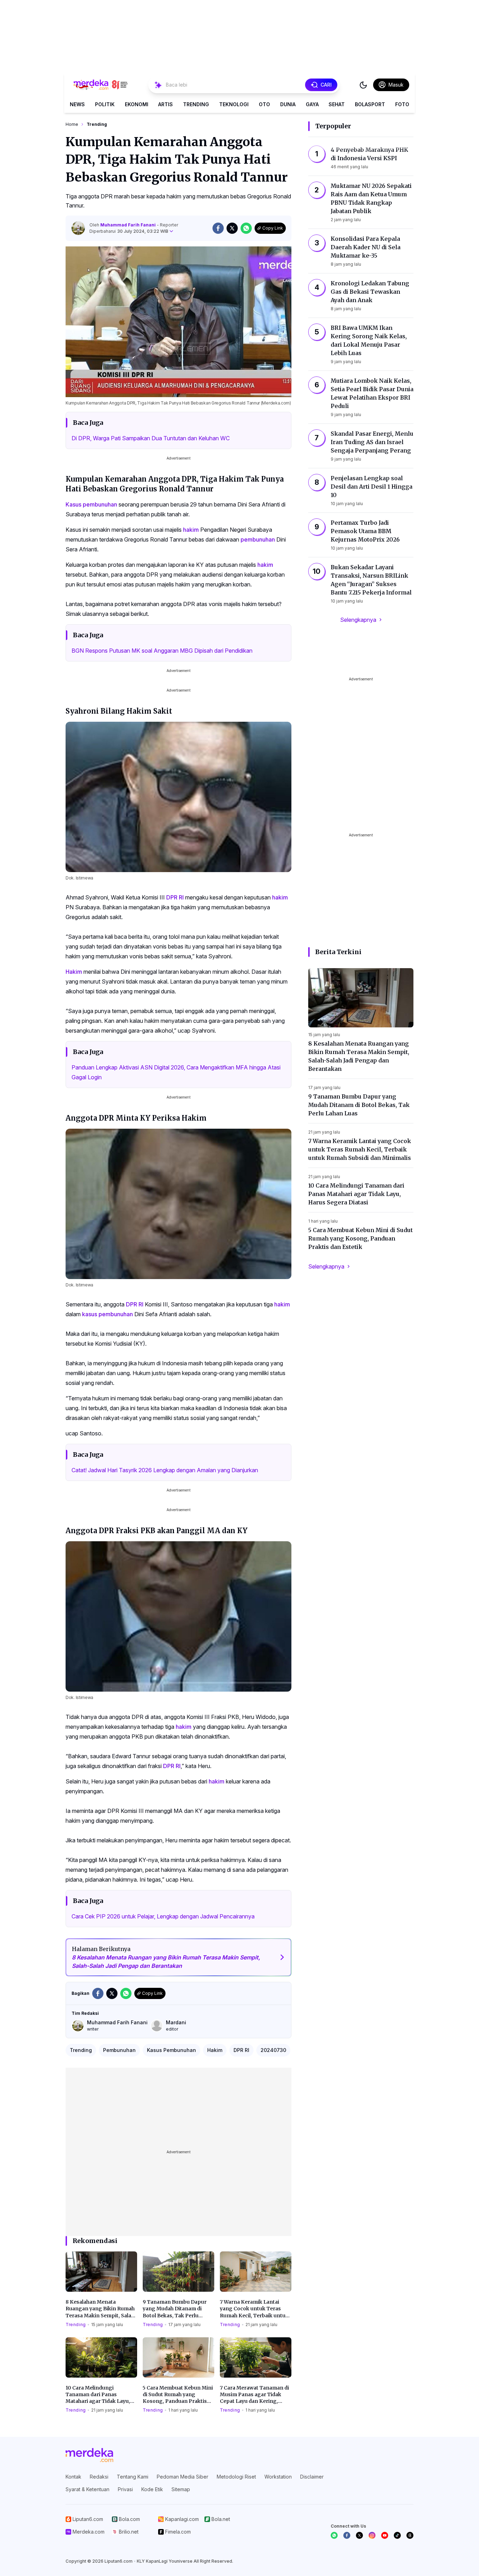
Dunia (288, 104)
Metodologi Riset (236, 2477)
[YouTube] (385, 2535)
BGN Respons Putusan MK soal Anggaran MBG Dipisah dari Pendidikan (162, 651)
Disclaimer (312, 2477)
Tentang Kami (133, 2477)
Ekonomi (137, 104)
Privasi (125, 2489)
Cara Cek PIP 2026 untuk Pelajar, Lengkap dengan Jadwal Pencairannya (163, 1916)
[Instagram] (372, 2535)
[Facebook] (347, 2535)
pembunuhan (258, 539)
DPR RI (175, 897)
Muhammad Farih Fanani (129, 225)
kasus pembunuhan (107, 1314)
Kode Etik (152, 2489)
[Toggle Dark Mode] (363, 85)
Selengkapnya (358, 620)
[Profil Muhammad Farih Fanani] (78, 228)
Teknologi (234, 104)
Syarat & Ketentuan (87, 2489)
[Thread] (410, 2535)
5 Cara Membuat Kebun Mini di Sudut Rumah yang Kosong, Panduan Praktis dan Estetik (178, 2395)
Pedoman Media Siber (183, 2477)
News (77, 104)
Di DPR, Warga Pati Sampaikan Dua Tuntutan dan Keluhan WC (151, 438)
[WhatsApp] (334, 2535)
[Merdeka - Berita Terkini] (101, 85)
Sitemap (181, 2489)
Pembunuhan (119, 2050)
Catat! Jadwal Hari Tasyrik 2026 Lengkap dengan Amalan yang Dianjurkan (165, 1470)
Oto (264, 104)
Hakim (74, 972)
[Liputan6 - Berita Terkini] (89, 2455)
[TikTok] (397, 2535)
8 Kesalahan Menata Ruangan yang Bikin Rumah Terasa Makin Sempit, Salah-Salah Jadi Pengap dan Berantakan (101, 2309)
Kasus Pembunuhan (171, 2050)
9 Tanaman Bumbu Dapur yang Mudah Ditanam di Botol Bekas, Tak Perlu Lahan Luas (175, 2309)
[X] (359, 2535)
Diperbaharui (129, 231)
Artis (166, 104)
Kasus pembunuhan (91, 504)
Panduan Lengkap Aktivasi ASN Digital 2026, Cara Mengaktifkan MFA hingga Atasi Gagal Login (176, 1072)
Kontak (73, 2477)
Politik (105, 104)
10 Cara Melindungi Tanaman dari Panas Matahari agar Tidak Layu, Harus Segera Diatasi (98, 2395)
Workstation (278, 2477)
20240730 (273, 2050)
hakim (191, 530)
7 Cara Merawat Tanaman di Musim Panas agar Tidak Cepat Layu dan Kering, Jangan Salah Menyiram (254, 2395)
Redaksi (99, 2477)
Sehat (337, 104)
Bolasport (370, 104)
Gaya (312, 104)
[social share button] (218, 228)
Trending (196, 104)
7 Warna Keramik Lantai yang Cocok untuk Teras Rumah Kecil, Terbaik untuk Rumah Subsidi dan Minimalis (254, 2309)
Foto (402, 104)
